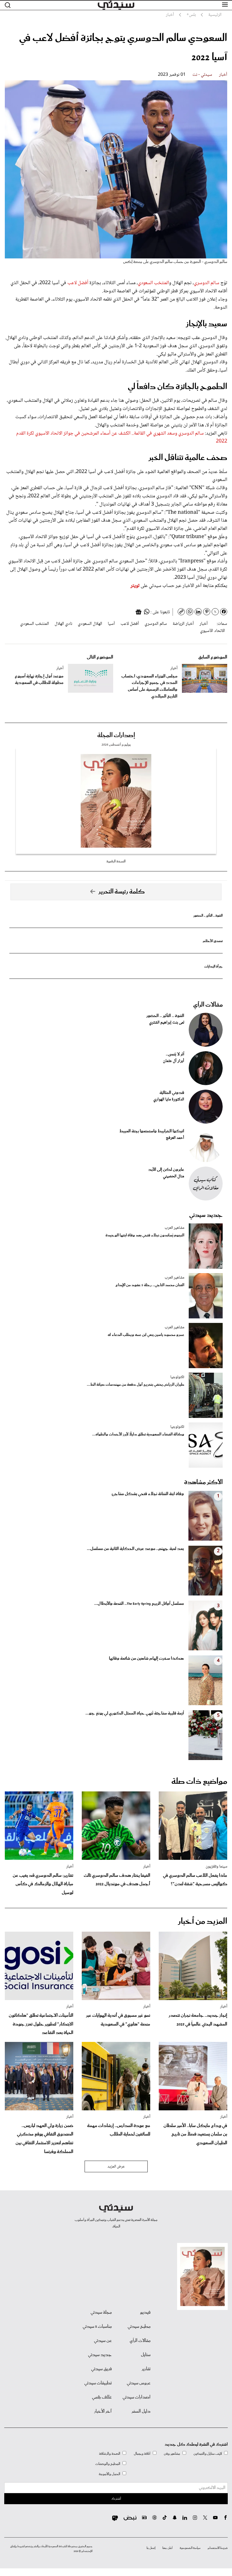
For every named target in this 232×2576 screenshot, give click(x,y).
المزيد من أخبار (203, 1921)
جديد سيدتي (206, 1215)
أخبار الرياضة (183, 624)
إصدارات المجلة (116, 735)
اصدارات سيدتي (137, 2397)
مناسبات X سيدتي (97, 2327)
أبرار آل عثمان (174, 1061)
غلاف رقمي (102, 2397)
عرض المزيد (116, 2167)
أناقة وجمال (142, 2454)
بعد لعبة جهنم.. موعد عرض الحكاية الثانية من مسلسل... (135, 1549)
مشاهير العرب (174, 1228)
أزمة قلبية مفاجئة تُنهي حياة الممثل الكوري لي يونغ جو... (135, 1713)
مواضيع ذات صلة (199, 1782)
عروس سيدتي (139, 2383)
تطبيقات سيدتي (98, 2383)
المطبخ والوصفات (108, 2464)
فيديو (145, 2312)
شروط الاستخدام (218, 2548)
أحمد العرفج (175, 1138)
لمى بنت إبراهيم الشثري (167, 1023)
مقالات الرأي (208, 1005)
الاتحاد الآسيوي (212, 631)
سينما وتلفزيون (216, 1867)
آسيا (111, 624)
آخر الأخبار (103, 2411)
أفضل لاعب (78, 283)
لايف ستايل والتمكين (208, 2454)
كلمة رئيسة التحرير (122, 892)
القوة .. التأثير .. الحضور (208, 916)
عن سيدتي (103, 2341)
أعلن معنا (167, 2548)
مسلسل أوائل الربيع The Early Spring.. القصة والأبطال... (139, 1604)
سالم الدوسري (207, 283)
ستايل (146, 2355)
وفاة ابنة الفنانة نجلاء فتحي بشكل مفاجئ (148, 1494)
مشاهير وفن (172, 2454)
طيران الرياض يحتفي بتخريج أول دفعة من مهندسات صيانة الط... (136, 1385)
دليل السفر (141, 2411)
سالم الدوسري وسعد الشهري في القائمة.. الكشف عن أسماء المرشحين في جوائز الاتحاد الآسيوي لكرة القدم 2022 (122, 438)
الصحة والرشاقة (110, 2454)
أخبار (223, 75)
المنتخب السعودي (153, 283)
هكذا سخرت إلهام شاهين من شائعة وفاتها (146, 1659)
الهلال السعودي (90, 624)
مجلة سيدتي (101, 2312)
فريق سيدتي (101, 2369)
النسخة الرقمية (116, 861)
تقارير (146, 2369)
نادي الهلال (63, 624)
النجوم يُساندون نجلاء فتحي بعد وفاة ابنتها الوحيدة (145, 1235)
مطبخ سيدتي (139, 2327)
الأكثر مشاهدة (203, 1482)
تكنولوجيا (177, 1377)
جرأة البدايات (213, 967)
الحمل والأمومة (109, 2474)
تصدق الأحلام (213, 941)
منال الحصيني (174, 1176)
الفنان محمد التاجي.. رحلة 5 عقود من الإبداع (150, 1285)
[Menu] (225, 5)
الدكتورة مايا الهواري (169, 1100)
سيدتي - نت (202, 75)
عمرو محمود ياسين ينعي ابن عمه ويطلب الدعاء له (146, 1335)
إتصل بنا (151, 2548)
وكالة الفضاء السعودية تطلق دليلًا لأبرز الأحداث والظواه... (138, 1434)
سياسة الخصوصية (190, 2548)
